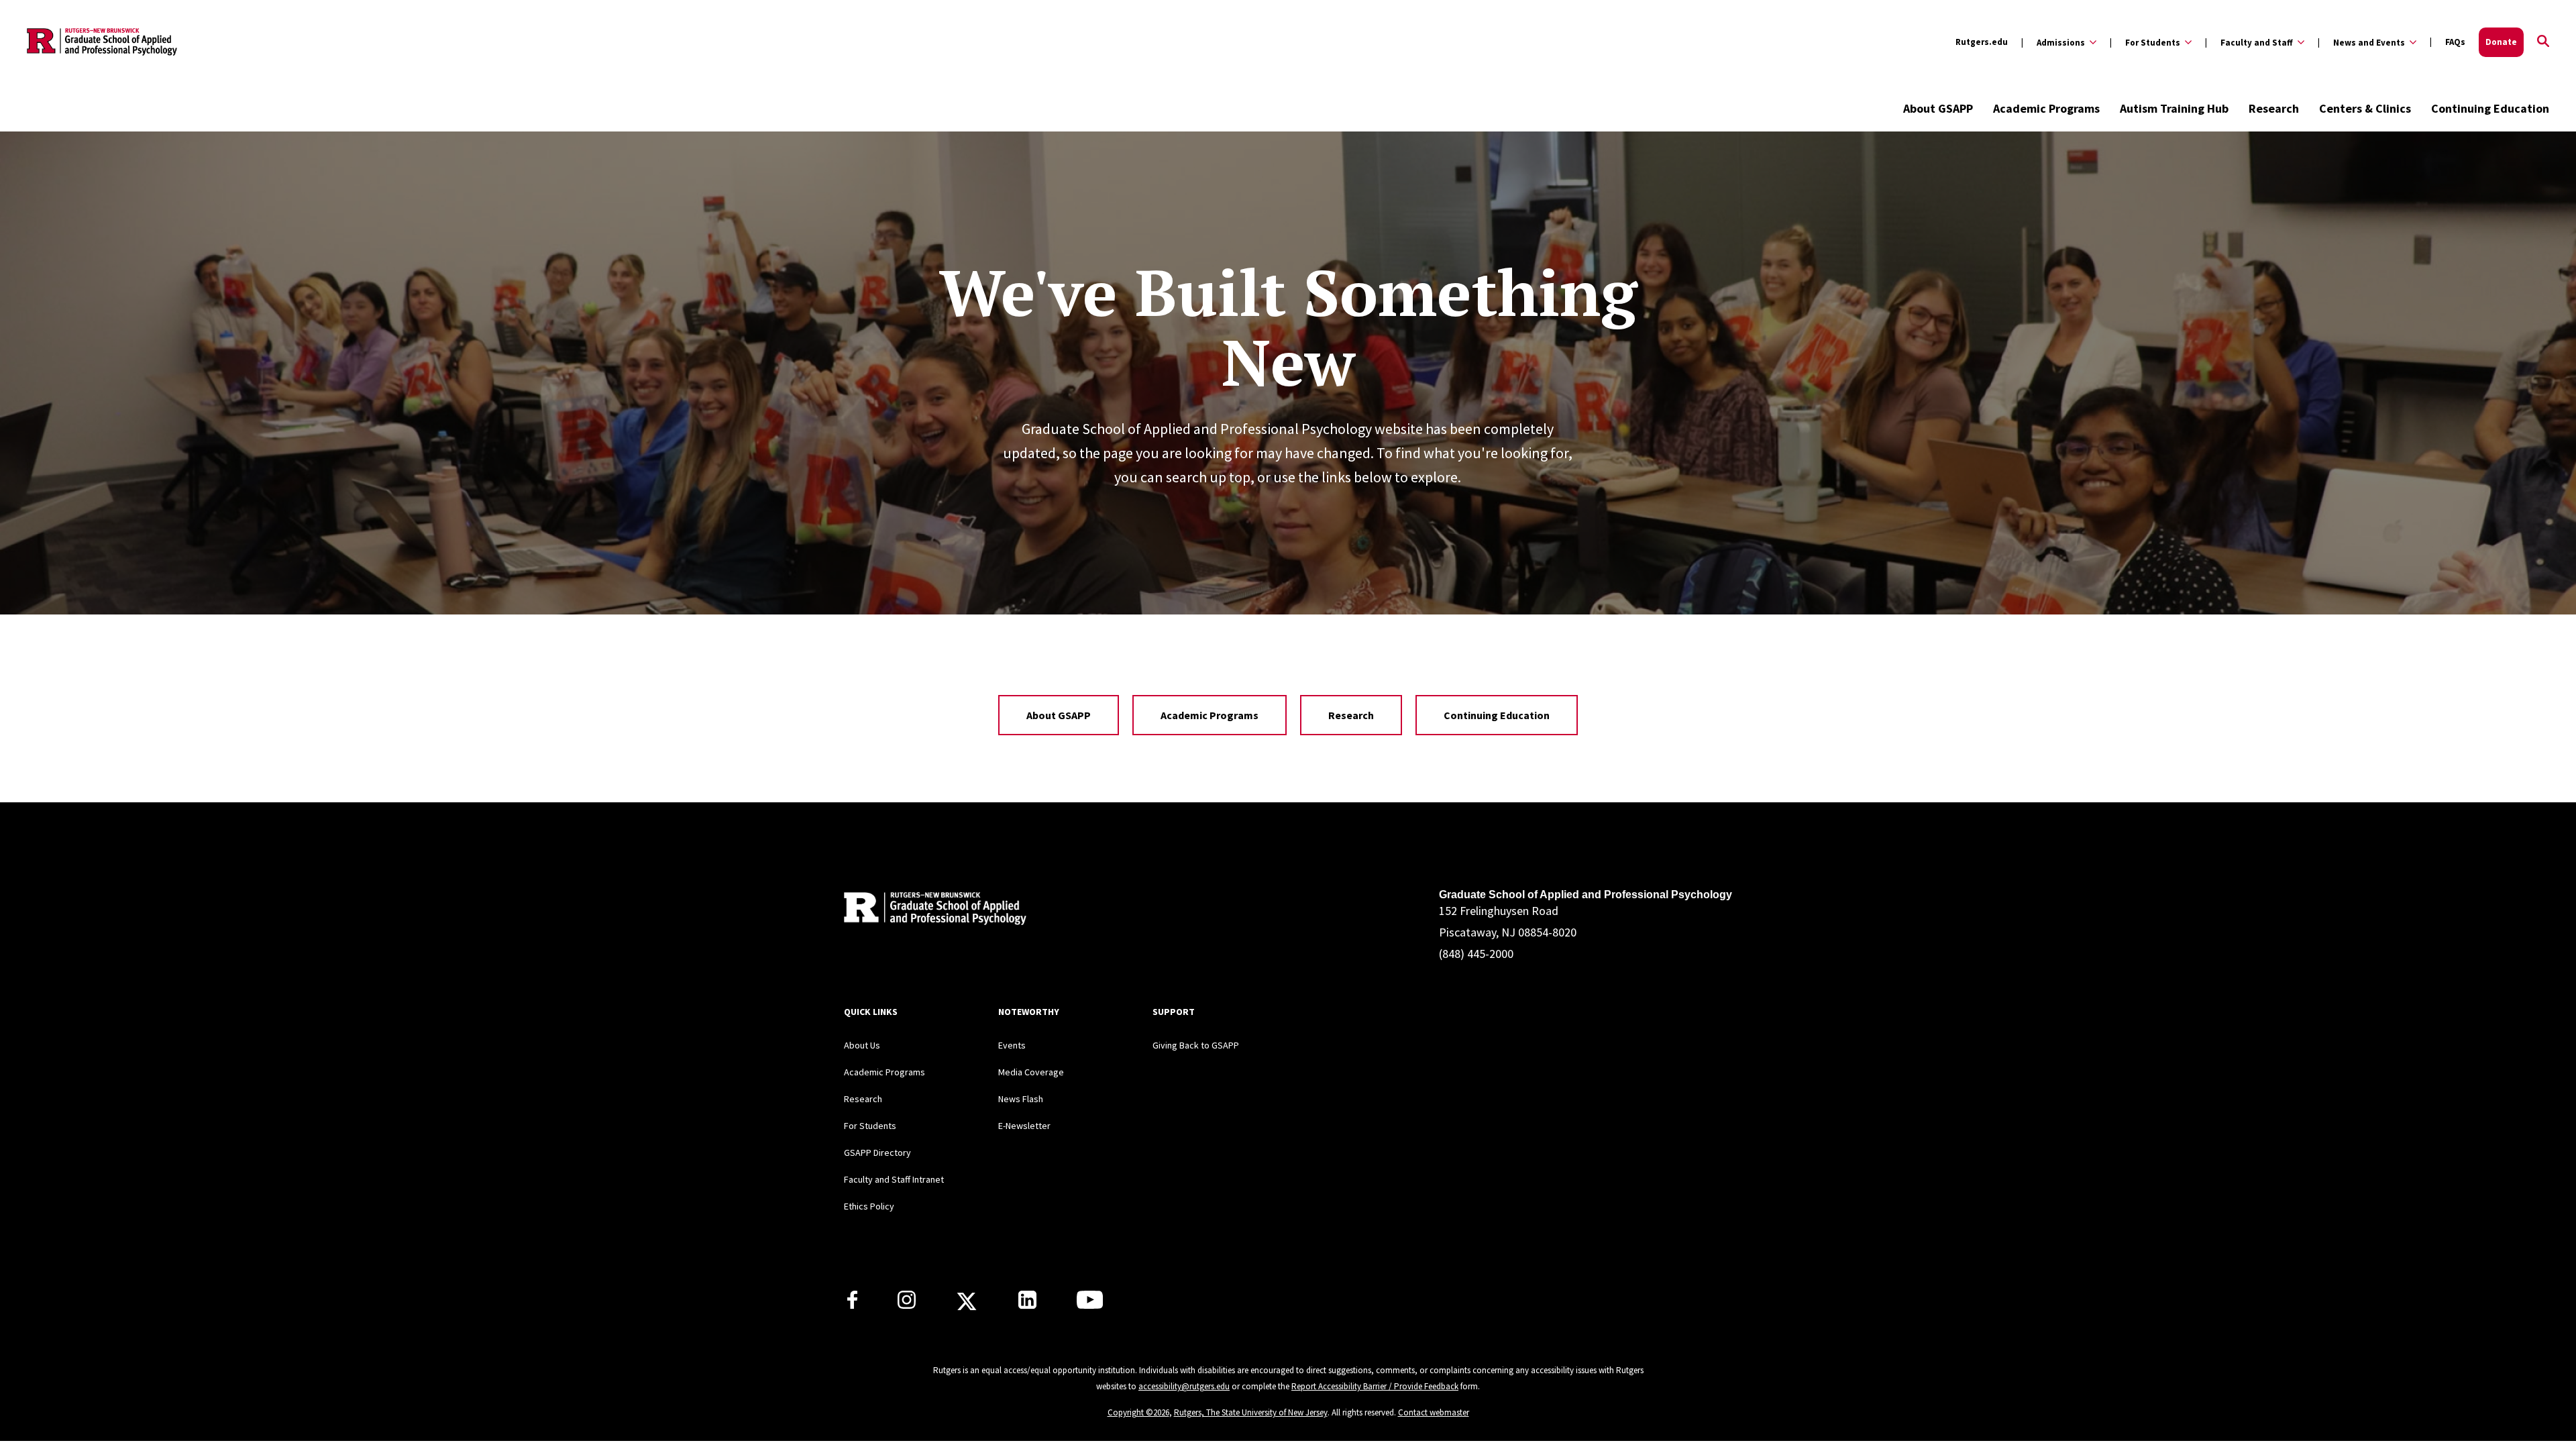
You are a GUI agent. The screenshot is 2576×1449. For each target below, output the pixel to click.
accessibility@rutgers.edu (1184, 1386)
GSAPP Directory (877, 1152)
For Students (870, 1126)
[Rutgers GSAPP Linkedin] (1027, 1305)
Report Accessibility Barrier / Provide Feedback (1375, 1386)
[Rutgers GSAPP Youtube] (1090, 1305)
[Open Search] (2543, 42)
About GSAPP (1938, 108)
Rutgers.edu (1982, 42)
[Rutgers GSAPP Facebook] (852, 1305)
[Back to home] (932, 911)
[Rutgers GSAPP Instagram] (907, 1305)
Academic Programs (2046, 108)
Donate (2501, 42)
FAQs (2455, 42)
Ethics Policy (869, 1206)
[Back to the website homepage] (102, 42)
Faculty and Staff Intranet (894, 1179)
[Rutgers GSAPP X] (967, 1305)
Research (2274, 108)
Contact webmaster (1434, 1412)
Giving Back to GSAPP (1196, 1045)
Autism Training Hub (2174, 108)
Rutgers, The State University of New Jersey (1251, 1412)
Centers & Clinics (2365, 108)
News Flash (1021, 1099)
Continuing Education (2490, 108)
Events (1012, 1045)
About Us (862, 1045)
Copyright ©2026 (1138, 1412)
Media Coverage (1031, 1072)
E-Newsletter (1024, 1126)
